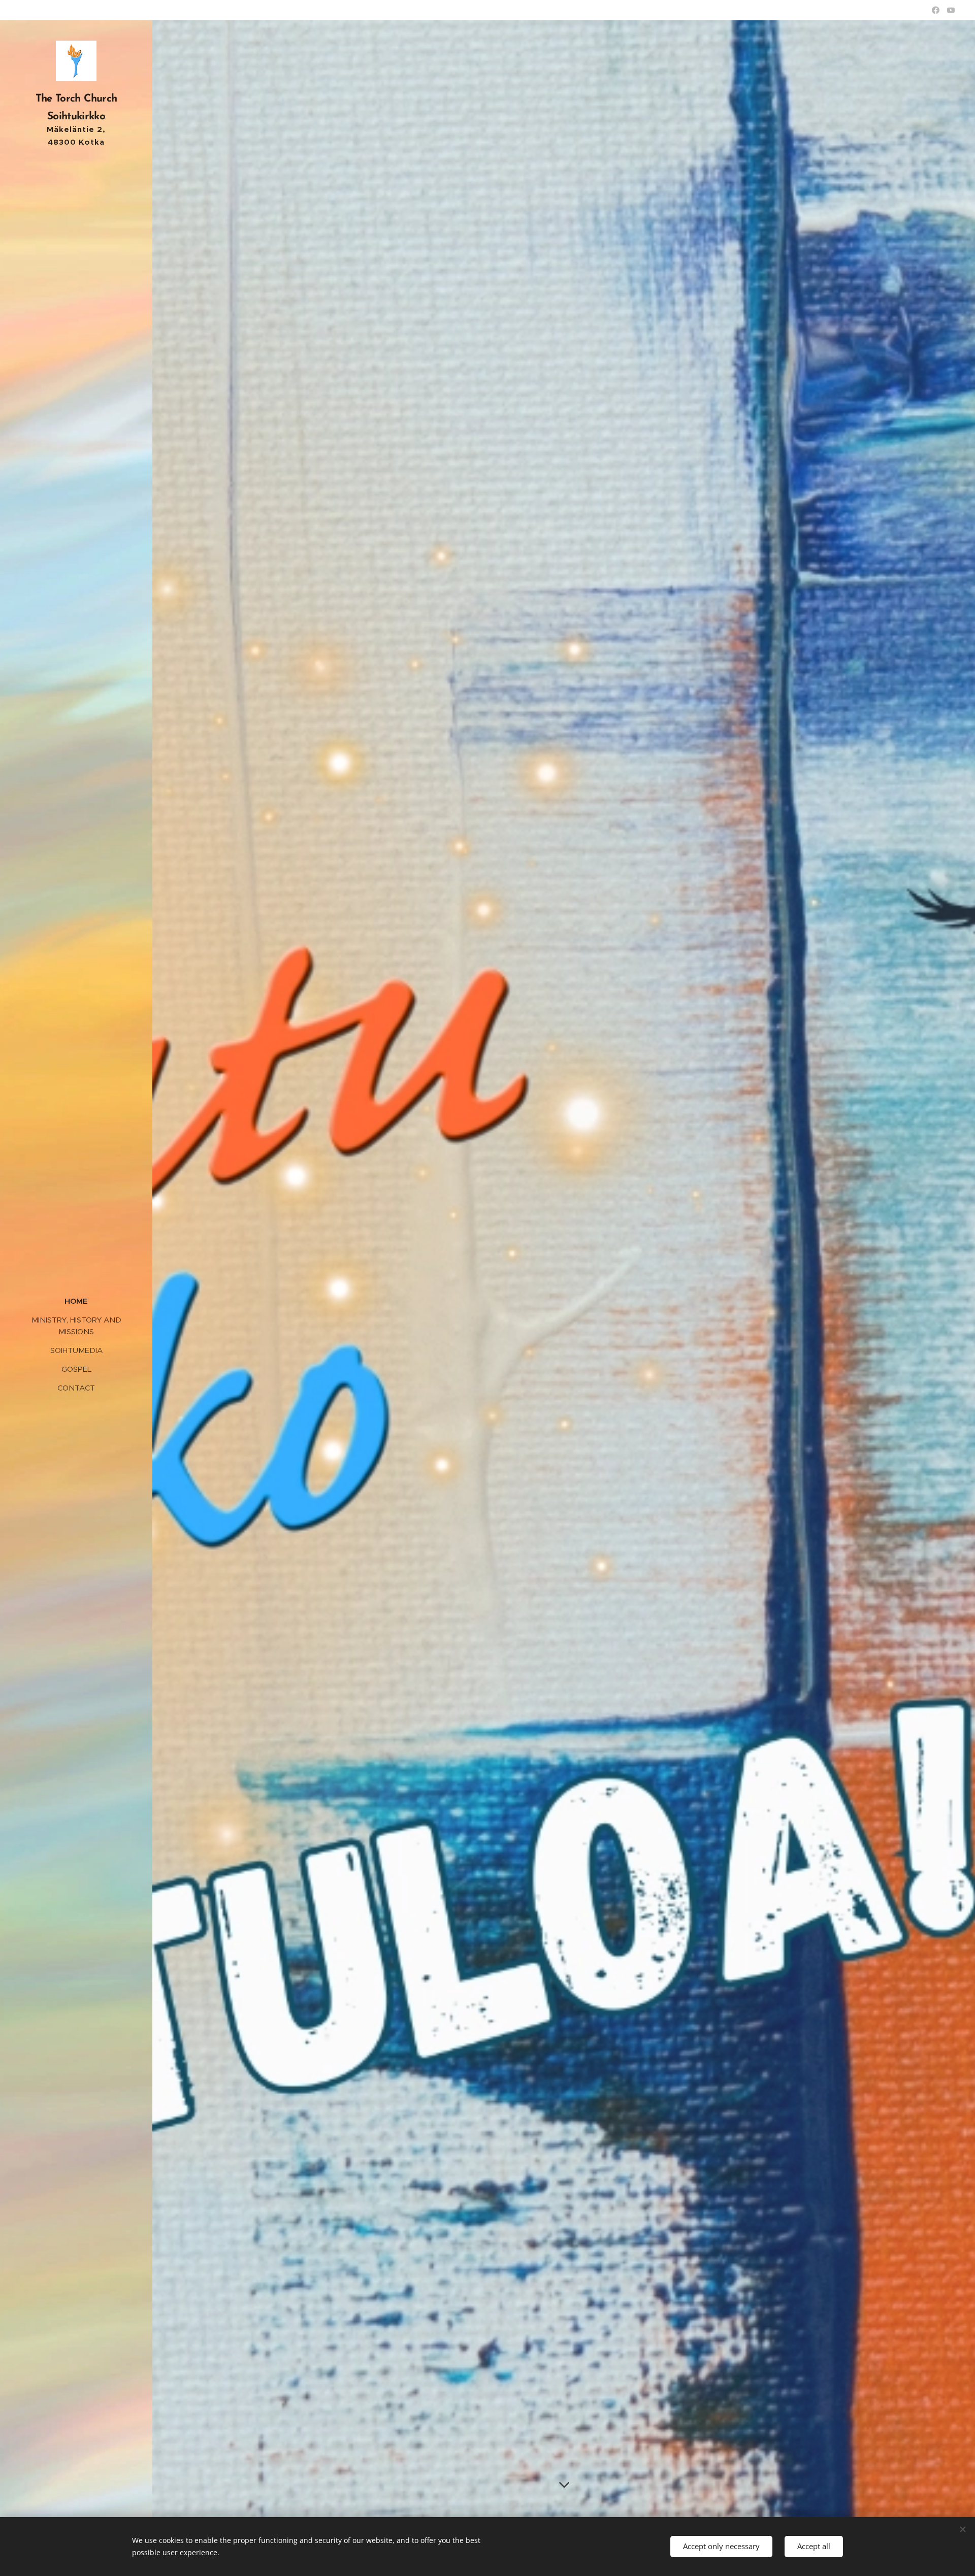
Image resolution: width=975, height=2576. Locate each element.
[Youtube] (951, 10)
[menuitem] (76, 1301)
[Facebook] (936, 10)
